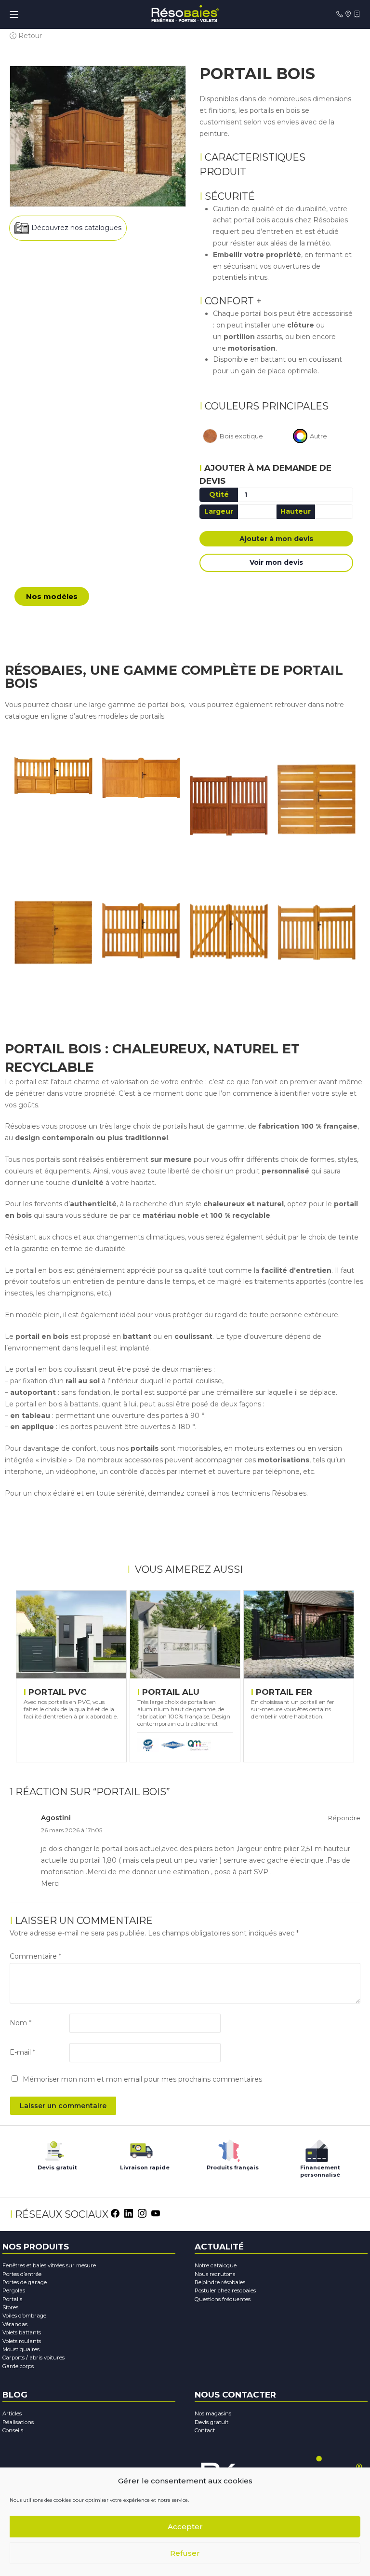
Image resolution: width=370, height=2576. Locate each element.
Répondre (344, 1818)
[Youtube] (156, 2212)
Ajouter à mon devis (276, 539)
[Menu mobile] (14, 14)
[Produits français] (229, 2148)
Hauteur (296, 511)
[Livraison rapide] (141, 2148)
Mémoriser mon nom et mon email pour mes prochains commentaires (142, 2079)
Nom (20, 2023)
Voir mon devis (276, 562)
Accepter (185, 2527)
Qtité (219, 494)
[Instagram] (142, 2212)
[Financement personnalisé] (317, 2148)
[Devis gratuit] (53, 2148)
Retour (29, 36)
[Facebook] (115, 2212)
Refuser (185, 2553)
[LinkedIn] (129, 2212)
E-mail (22, 2052)
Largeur (219, 511)
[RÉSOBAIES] (185, 14)
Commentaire (35, 1956)
